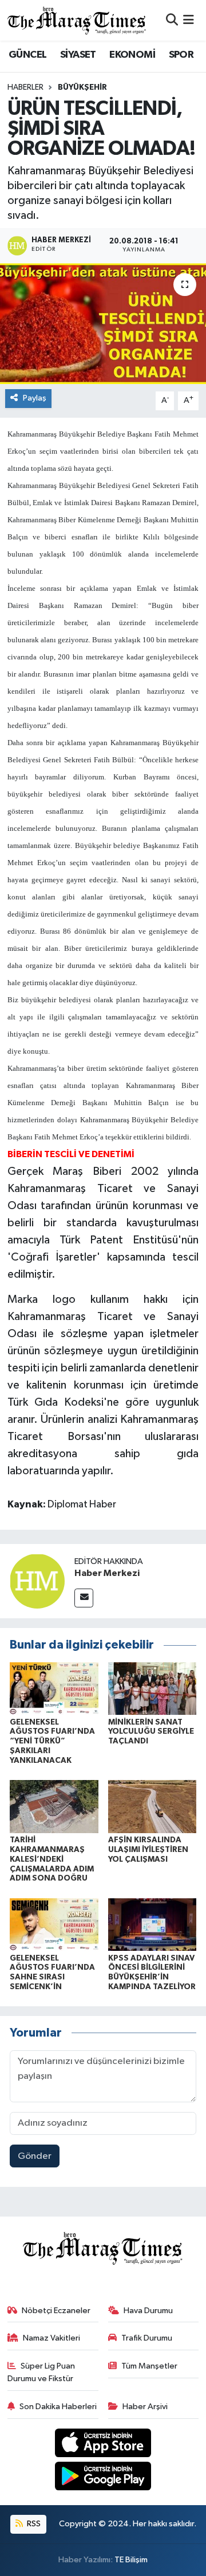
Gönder (35, 2156)
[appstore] (103, 2445)
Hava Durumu (148, 2311)
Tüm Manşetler (149, 2366)
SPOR (181, 55)
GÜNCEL (27, 55)
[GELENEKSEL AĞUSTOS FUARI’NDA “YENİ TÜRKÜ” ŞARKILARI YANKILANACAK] (54, 1688)
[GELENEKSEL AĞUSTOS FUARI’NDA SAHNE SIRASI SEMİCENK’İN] (54, 1924)
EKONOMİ (132, 55)
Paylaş (35, 398)
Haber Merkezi (107, 1573)
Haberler (25, 87)
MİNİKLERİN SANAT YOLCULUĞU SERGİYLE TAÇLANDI (151, 1732)
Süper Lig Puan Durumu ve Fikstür (41, 2372)
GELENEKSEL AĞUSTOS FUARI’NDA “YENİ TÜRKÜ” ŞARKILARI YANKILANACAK (52, 1741)
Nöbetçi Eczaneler (56, 2311)
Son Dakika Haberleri (58, 2407)
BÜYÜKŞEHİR (82, 87)
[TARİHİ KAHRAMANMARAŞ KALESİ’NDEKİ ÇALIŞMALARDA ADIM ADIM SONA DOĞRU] (54, 1807)
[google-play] (103, 2479)
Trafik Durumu (147, 2338)
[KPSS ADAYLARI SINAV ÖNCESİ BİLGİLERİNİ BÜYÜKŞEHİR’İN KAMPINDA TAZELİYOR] (152, 1924)
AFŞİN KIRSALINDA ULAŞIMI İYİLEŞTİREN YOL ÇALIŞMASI (148, 1850)
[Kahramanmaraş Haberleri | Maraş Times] (77, 20)
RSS (33, 2524)
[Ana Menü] (189, 20)
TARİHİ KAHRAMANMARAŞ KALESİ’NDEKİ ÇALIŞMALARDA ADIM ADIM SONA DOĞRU (52, 1859)
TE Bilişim (131, 2560)
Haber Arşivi (145, 2407)
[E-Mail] (84, 1598)
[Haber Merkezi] (37, 1581)
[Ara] (172, 20)
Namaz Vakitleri (51, 2338)
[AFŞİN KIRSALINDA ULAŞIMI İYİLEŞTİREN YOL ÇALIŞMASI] (152, 1807)
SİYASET (78, 55)
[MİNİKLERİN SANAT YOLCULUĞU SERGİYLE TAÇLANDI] (152, 1688)
